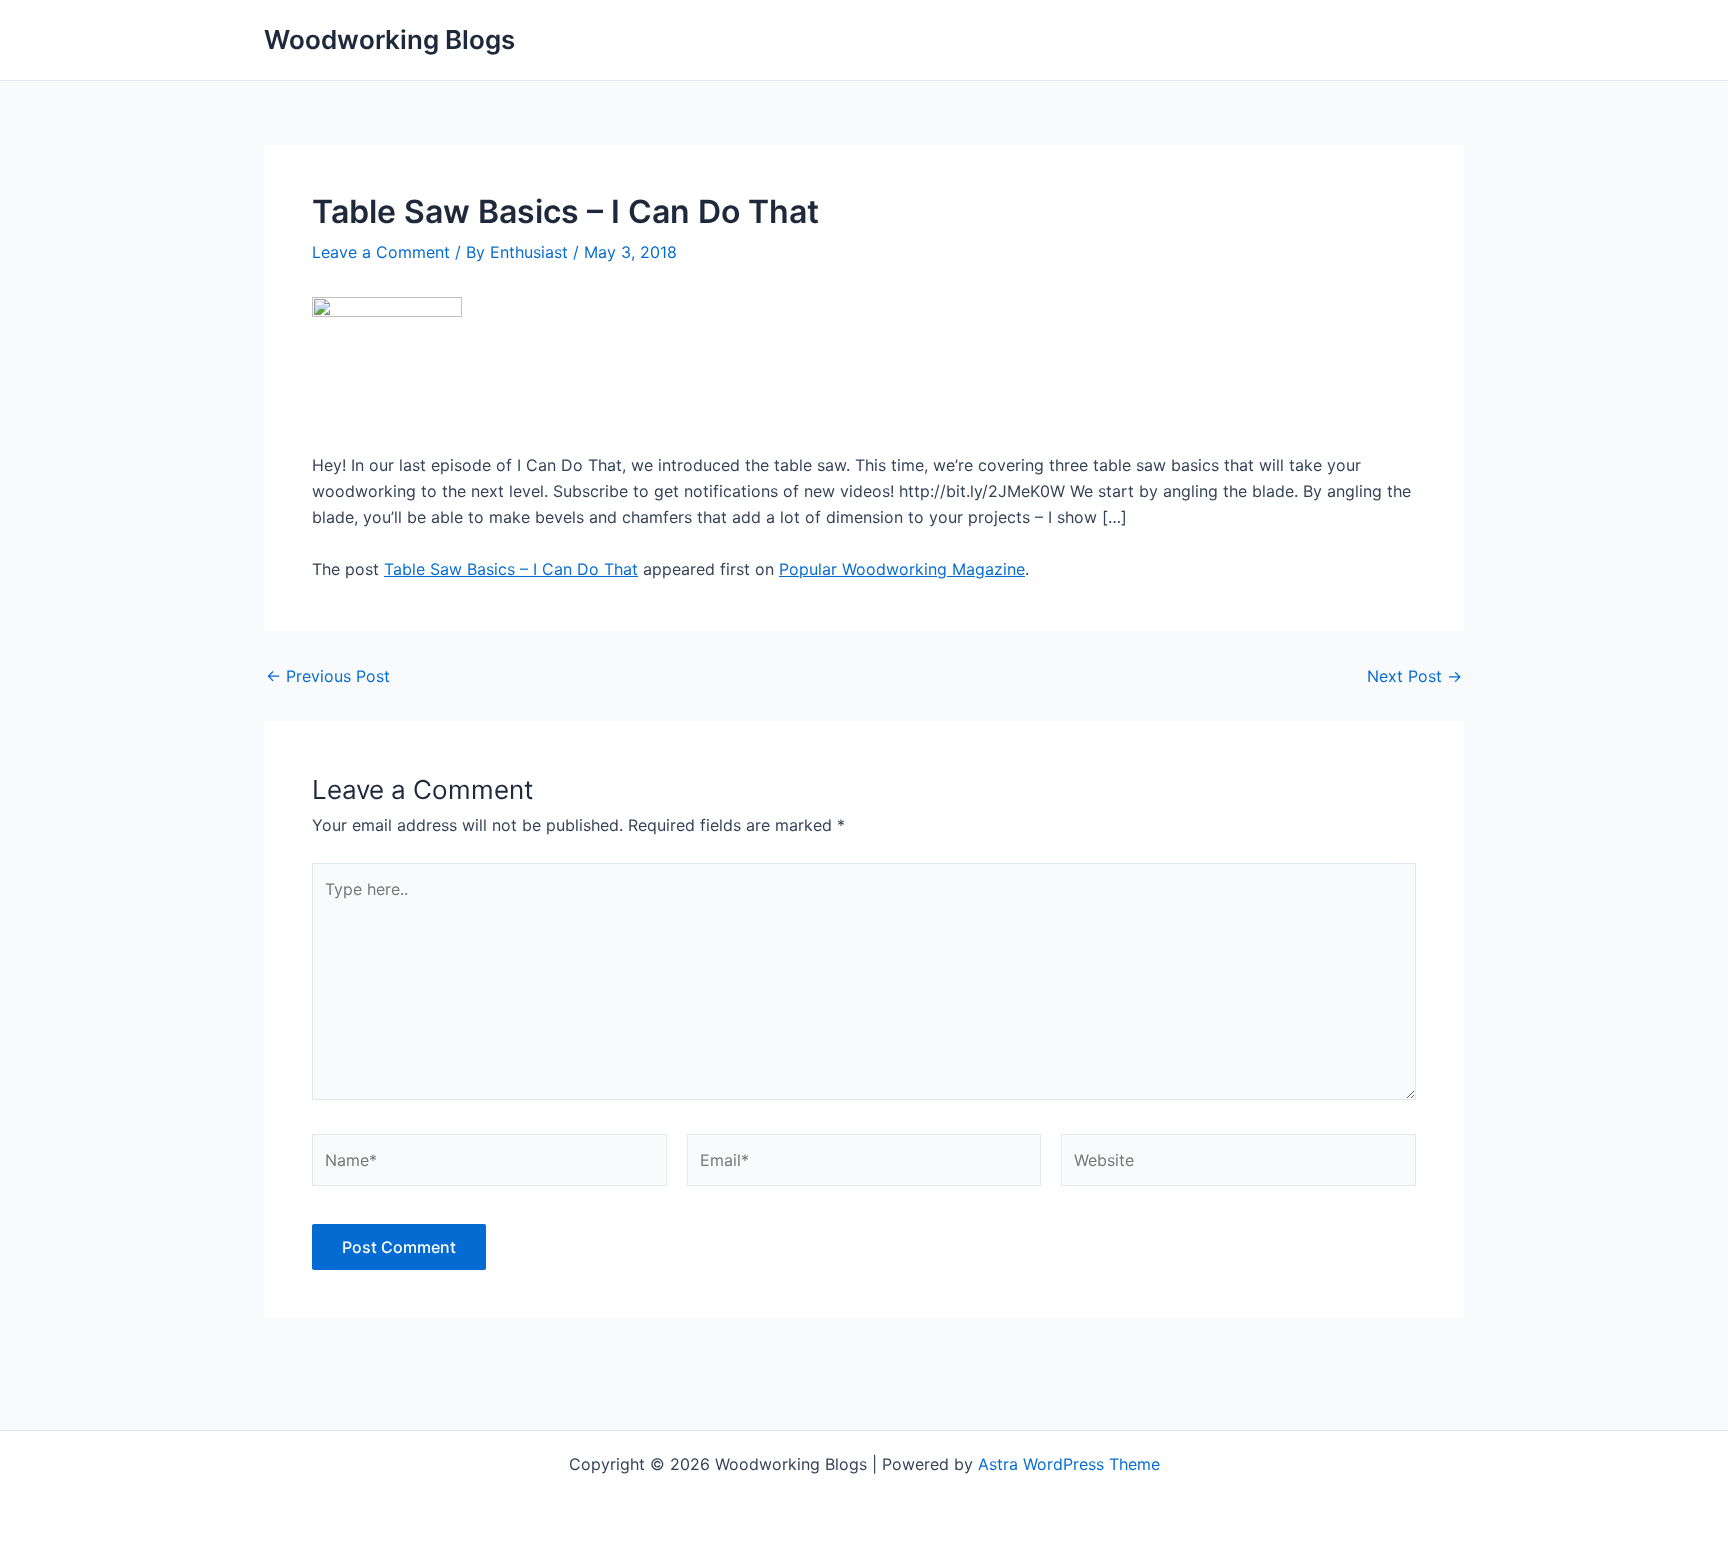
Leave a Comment (381, 252)
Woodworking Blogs (389, 39)
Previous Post (328, 676)
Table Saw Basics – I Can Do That (511, 569)
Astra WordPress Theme (1069, 1464)
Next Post (1414, 676)
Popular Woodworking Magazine (902, 569)
